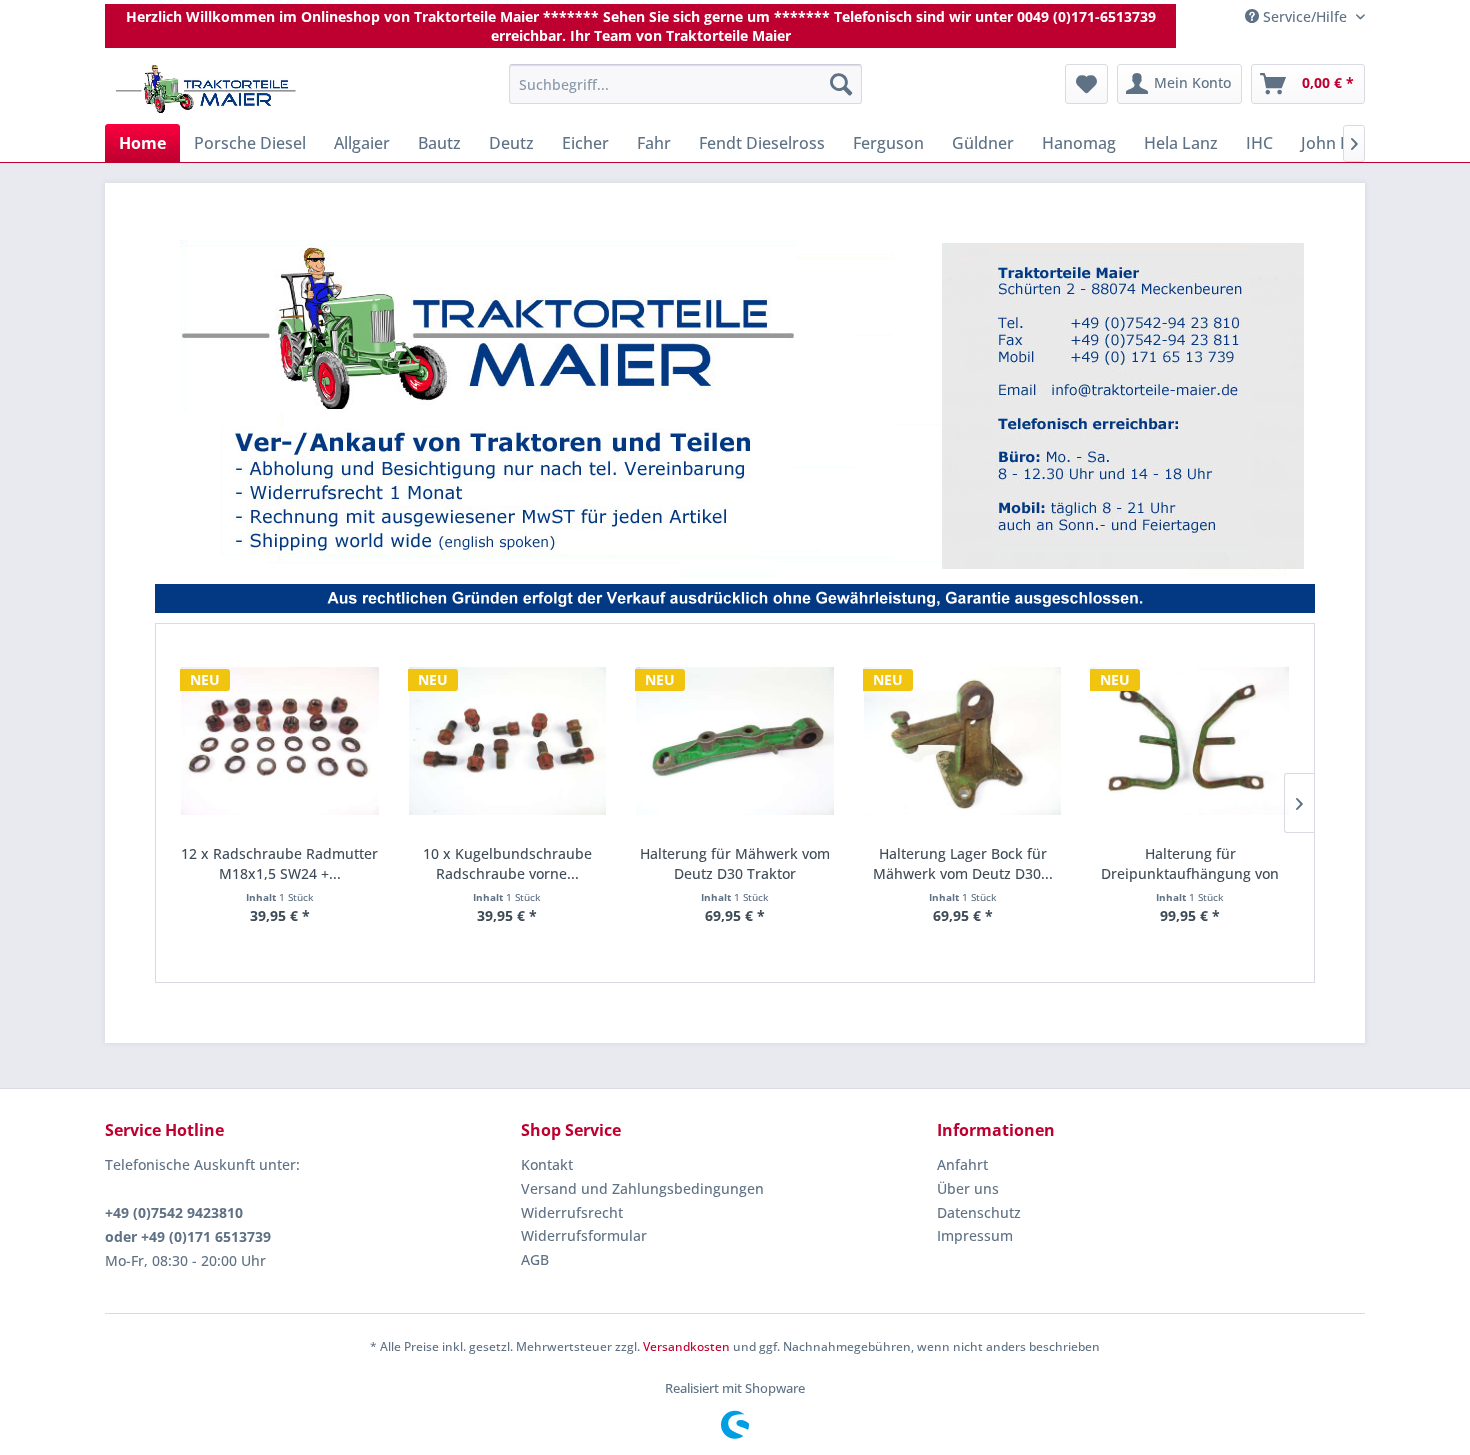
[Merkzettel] (1086, 84)
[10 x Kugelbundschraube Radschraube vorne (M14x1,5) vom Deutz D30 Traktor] (508, 741)
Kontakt (547, 1164)
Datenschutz (979, 1212)
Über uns (968, 1188)
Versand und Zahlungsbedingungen (642, 1188)
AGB (535, 1259)
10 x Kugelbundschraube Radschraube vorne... (507, 863)
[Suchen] (841, 84)
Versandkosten (686, 1346)
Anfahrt (962, 1164)
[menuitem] (685, 84)
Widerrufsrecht (572, 1212)
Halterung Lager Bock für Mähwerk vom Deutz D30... (963, 863)
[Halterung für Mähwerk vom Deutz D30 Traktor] (735, 741)
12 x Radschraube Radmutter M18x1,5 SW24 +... (279, 863)
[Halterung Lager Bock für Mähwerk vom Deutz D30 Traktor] (963, 741)
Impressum (975, 1235)
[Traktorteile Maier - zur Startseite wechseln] (206, 89)
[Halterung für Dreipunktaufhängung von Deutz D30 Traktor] (1190, 741)
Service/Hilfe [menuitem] (1305, 16)
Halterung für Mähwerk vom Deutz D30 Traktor (735, 863)
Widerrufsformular (584, 1235)
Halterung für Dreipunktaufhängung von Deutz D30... (1190, 864)
